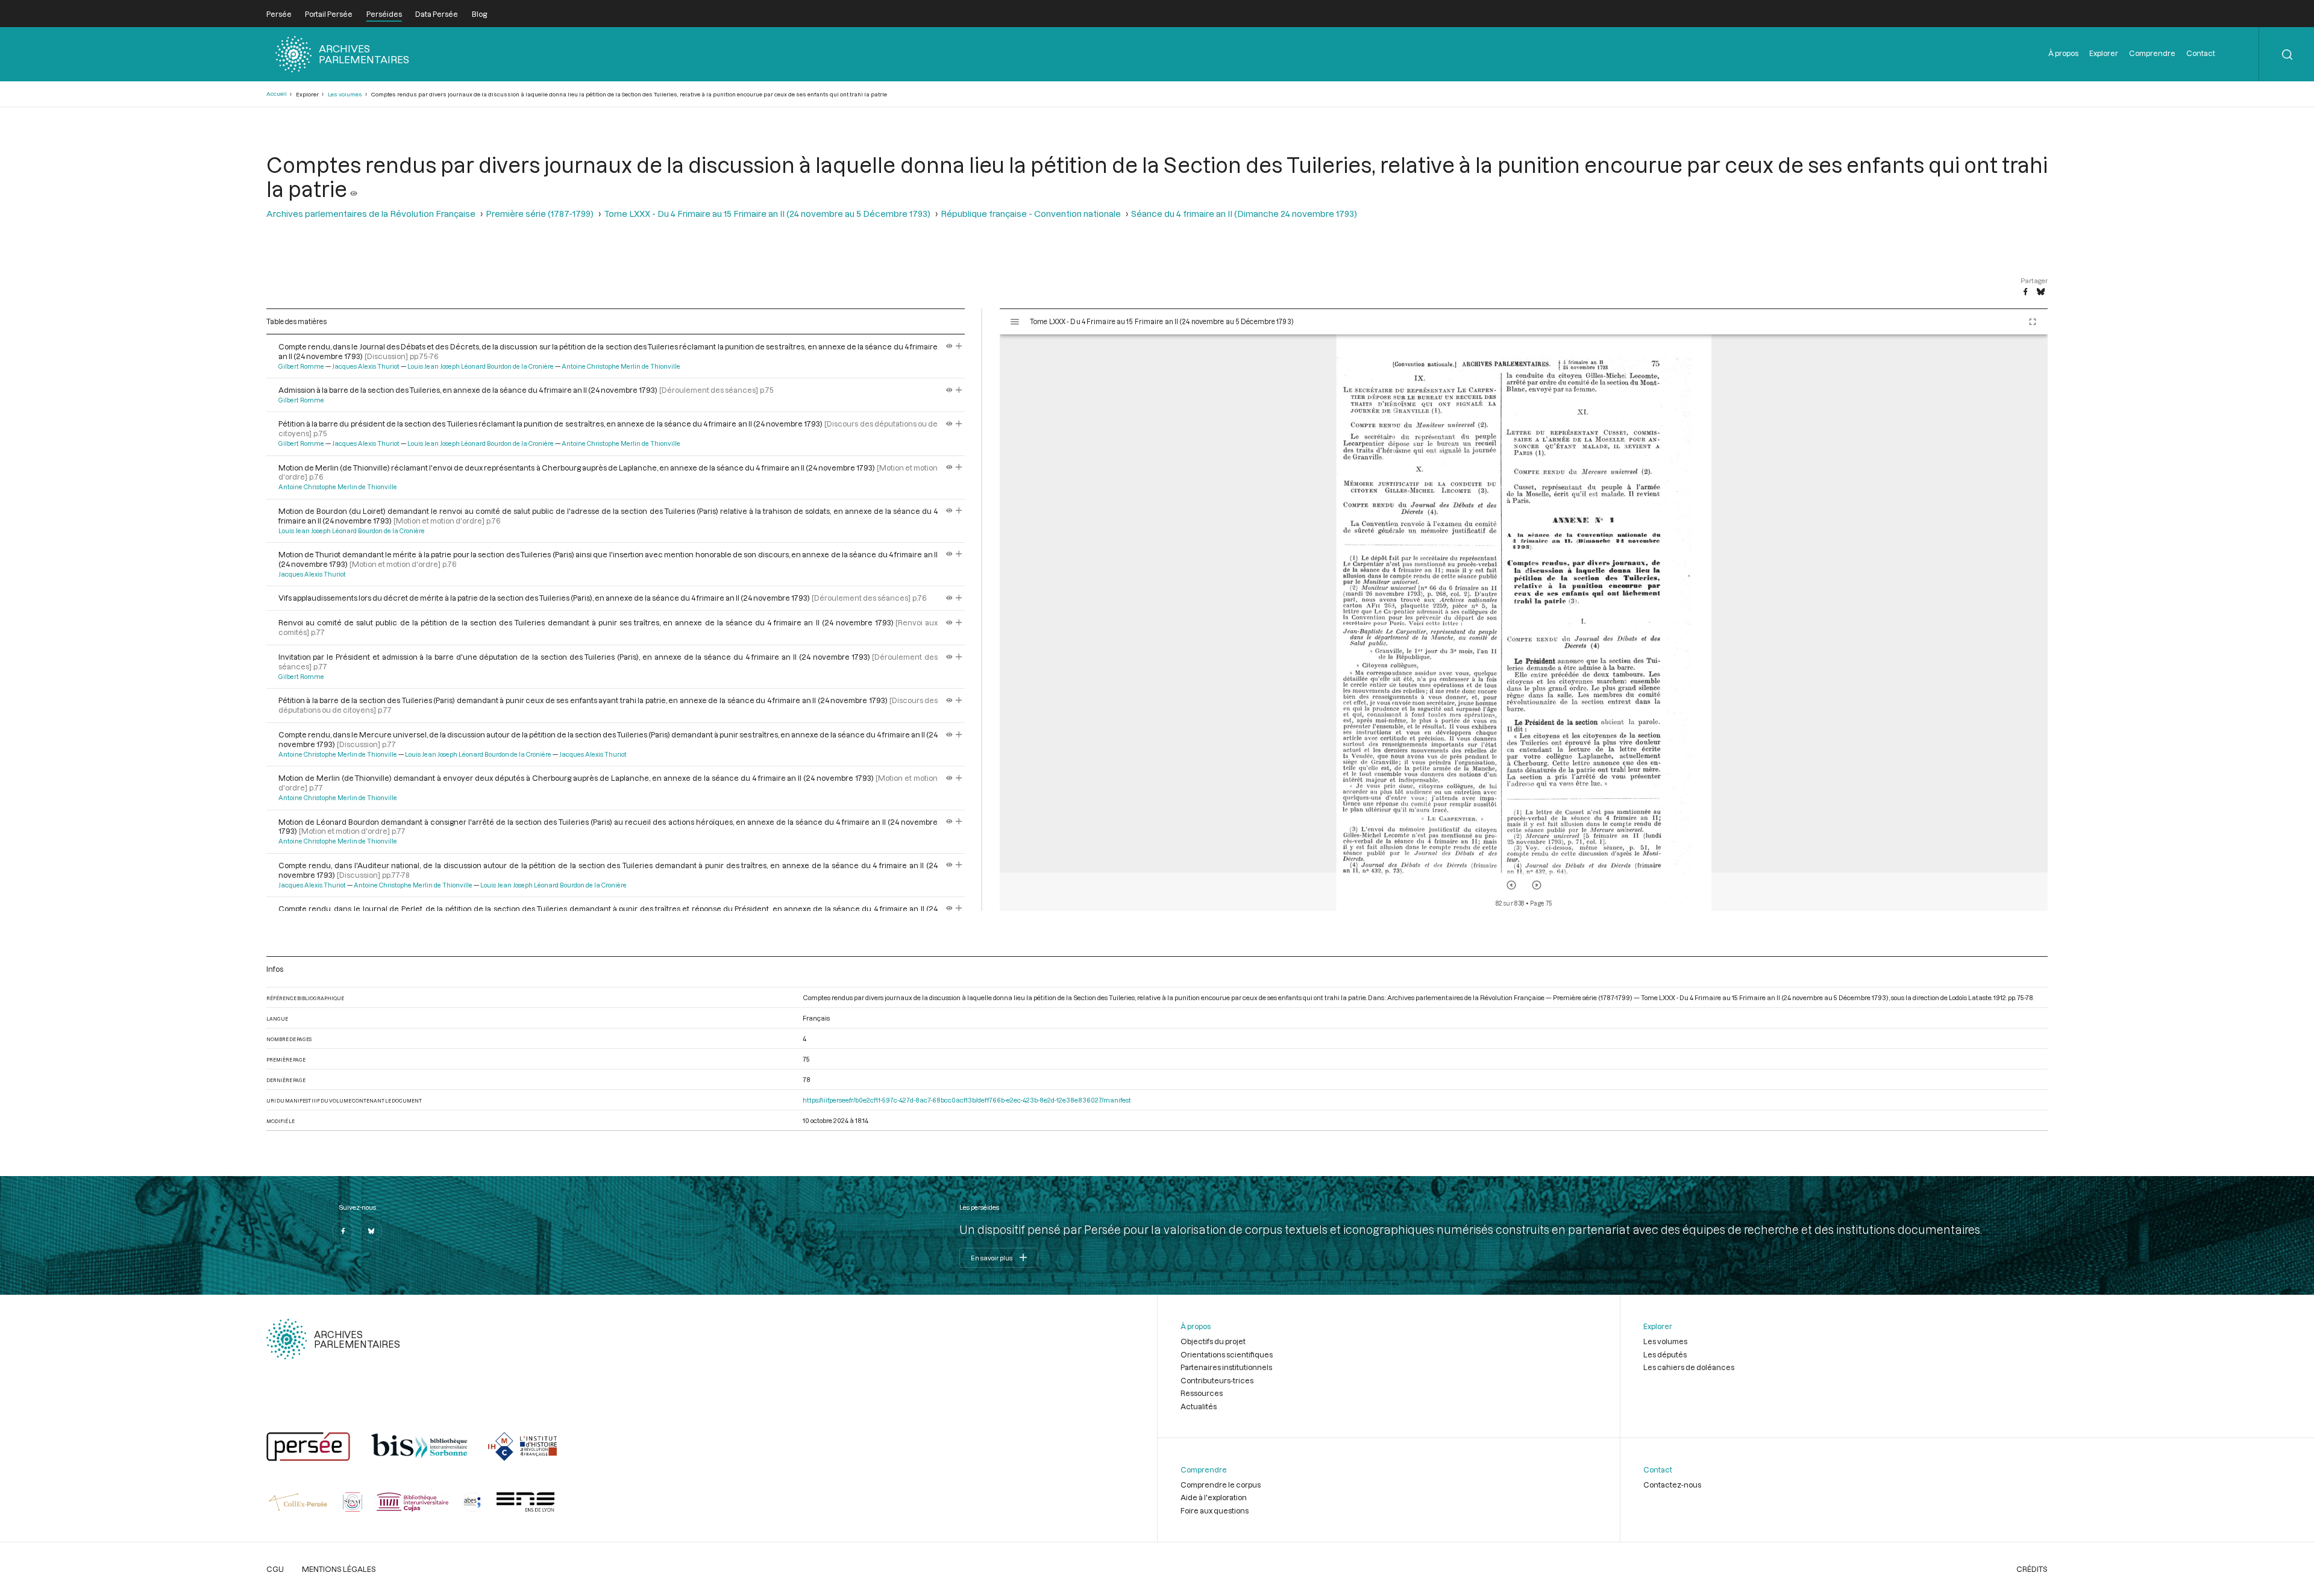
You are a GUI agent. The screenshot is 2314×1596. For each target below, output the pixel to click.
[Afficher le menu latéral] (1015, 322)
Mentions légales (339, 1569)
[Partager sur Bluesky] (2041, 292)
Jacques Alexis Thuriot (366, 366)
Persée (279, 14)
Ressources (1202, 1393)
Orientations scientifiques (1227, 1354)
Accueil (277, 94)
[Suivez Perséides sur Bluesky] (371, 1231)
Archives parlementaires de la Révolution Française (371, 214)
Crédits (2032, 1569)
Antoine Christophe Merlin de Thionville (621, 366)
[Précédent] (1511, 885)
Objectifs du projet (1213, 1341)
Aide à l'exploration (1214, 1497)
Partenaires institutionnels (1226, 1367)
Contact (2201, 53)
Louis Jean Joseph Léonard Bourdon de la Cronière (481, 366)
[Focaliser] (959, 346)
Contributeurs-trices (1217, 1380)
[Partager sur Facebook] (2025, 292)
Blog (479, 14)
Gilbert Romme (301, 366)
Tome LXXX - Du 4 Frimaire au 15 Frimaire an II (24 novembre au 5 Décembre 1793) (767, 214)
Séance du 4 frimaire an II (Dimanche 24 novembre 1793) (1244, 214)
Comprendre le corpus (1221, 1485)
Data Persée (437, 14)
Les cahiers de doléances (1689, 1367)
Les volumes (345, 94)
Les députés (1665, 1354)
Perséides (384, 14)
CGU (275, 1569)
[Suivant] (1537, 885)
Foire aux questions (1215, 1510)
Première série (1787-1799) (540, 214)
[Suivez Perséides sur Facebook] (343, 1231)
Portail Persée (329, 14)
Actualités (1199, 1406)
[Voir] (354, 189)
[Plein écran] (2033, 322)
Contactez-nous (1672, 1485)
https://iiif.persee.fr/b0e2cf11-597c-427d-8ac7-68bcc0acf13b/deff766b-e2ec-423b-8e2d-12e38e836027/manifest (967, 1100)
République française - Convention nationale (1031, 214)
